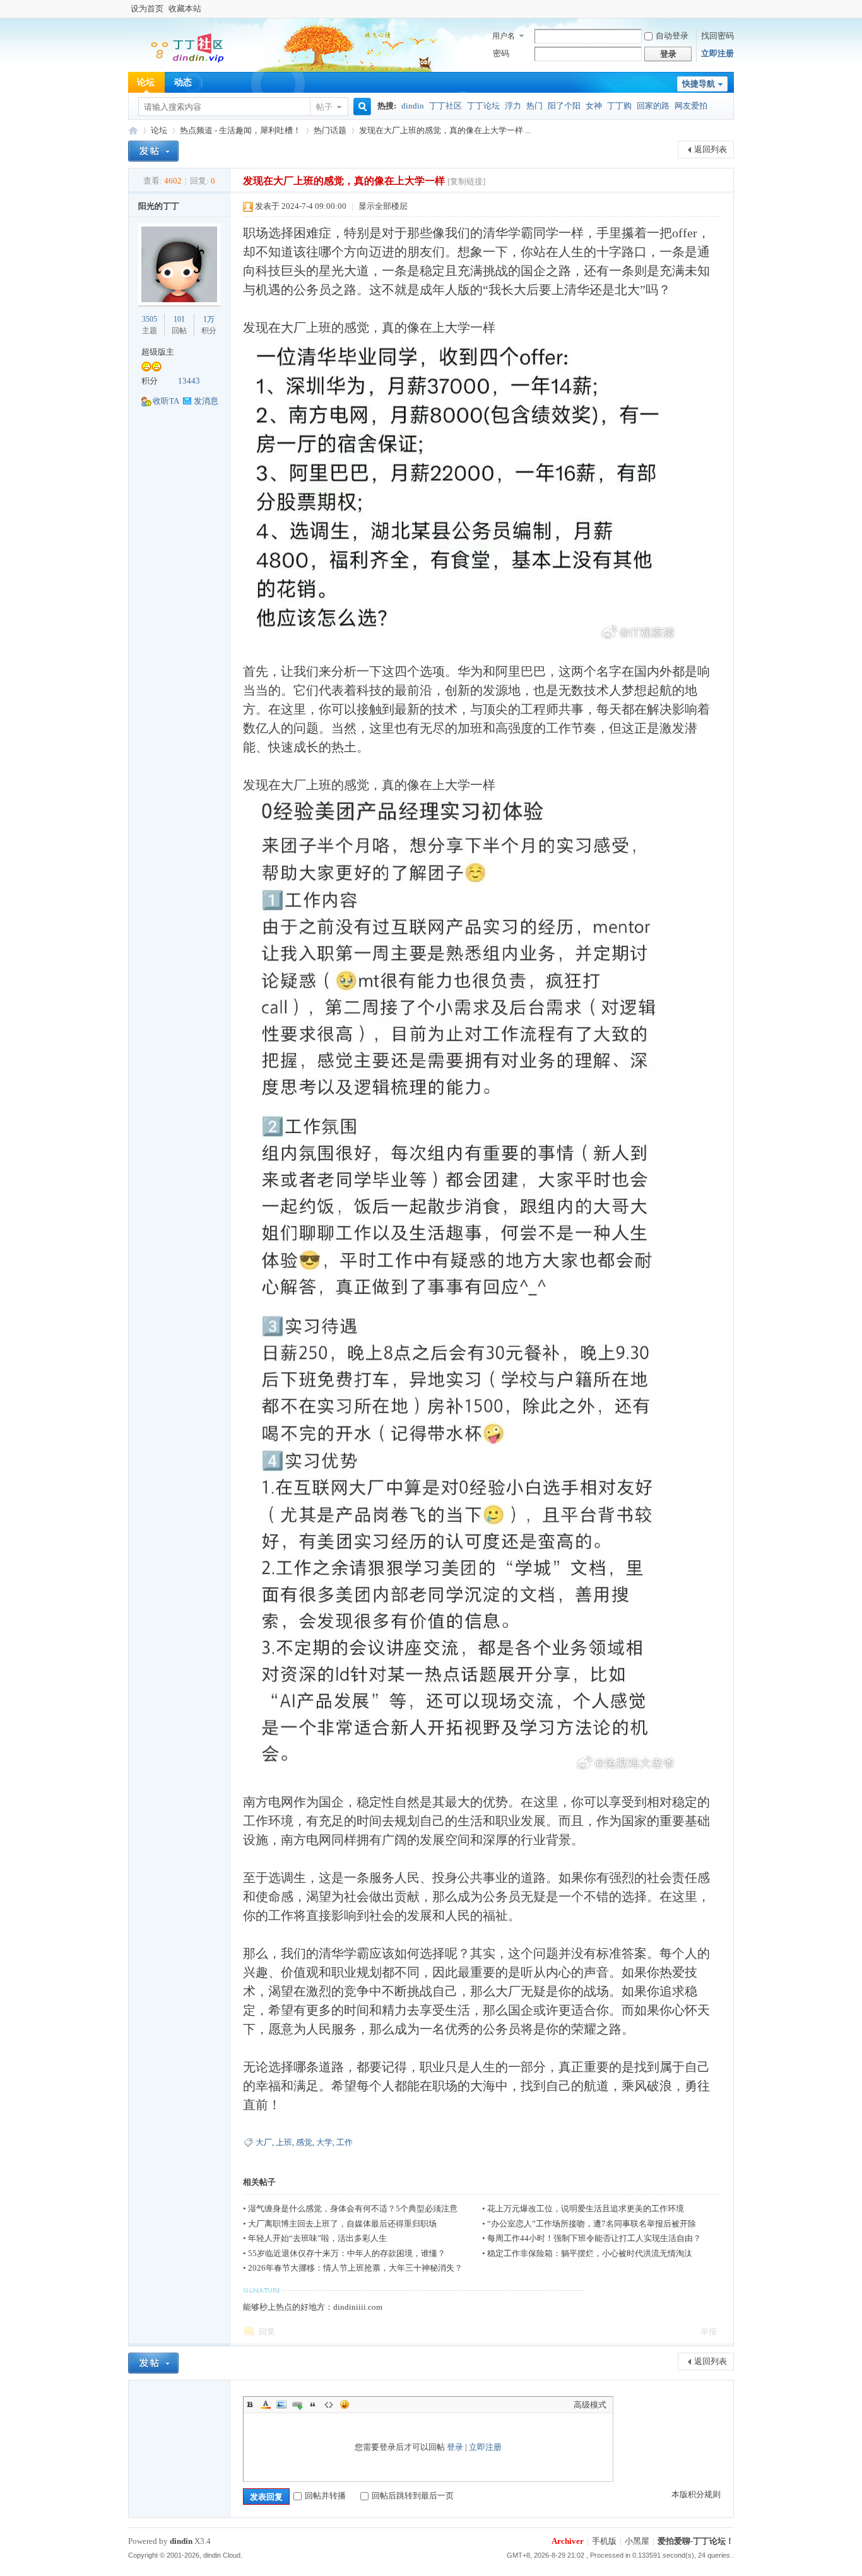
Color (266, 2404)
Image (281, 2404)
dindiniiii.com (358, 2307)
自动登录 (672, 36)
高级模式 (590, 2405)
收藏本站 (185, 9)
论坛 (146, 82)
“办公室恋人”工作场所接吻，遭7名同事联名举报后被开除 (592, 2224)
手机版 (604, 2541)
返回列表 (711, 149)
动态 (183, 82)
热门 (534, 106)
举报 (709, 2332)
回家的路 (653, 106)
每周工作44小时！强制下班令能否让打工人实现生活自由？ (594, 2238)
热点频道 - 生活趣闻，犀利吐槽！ (240, 130)
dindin (413, 106)
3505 (150, 319)
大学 (324, 2142)
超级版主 (158, 352)
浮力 (513, 106)
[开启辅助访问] (731, 9)
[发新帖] (153, 151)
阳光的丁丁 (159, 206)
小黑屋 (637, 2541)
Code (329, 2404)
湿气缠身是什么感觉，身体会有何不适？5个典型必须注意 (353, 2208)
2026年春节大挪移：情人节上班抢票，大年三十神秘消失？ (355, 2268)
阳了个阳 (564, 106)
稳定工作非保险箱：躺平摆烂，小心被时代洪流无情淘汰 (590, 2253)
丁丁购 (619, 106)
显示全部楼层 (383, 206)
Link (297, 2404)
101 (179, 319)
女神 (594, 106)
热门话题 (330, 130)
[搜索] (360, 107)
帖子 (324, 107)
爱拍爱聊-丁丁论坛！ (696, 2541)
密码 (501, 53)
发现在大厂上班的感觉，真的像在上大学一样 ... (445, 130)
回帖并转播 (325, 2496)
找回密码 (717, 36)
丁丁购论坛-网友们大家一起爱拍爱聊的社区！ (133, 130)
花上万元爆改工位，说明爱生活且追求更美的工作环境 (586, 2208)
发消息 (206, 401)
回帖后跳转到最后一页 (413, 2496)
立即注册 (717, 53)
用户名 (504, 36)
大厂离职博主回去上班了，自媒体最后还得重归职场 (342, 2224)
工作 (345, 2142)
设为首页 (147, 9)
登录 (455, 2447)
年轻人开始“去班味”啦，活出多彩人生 (317, 2238)
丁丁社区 (446, 106)
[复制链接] (466, 181)
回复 (267, 2332)
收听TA (166, 401)
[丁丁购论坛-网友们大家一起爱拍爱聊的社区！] (179, 63)
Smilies (345, 2404)
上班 (284, 2142)
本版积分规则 (696, 2494)
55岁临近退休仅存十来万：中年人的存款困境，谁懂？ (347, 2253)
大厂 (264, 2142)
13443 (189, 381)
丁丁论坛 (483, 106)
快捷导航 (699, 84)
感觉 (304, 2142)
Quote (313, 2404)
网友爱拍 (691, 106)
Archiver (568, 2541)
